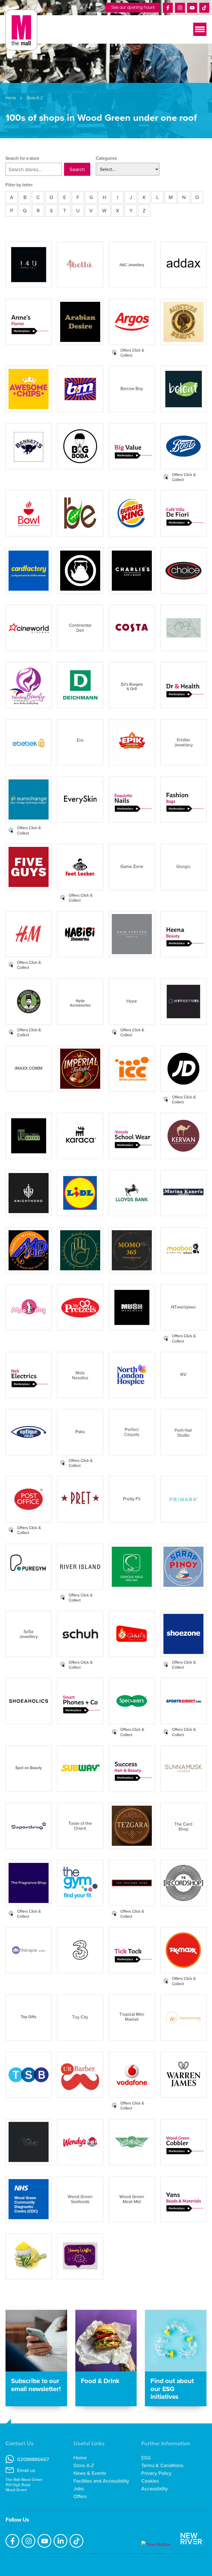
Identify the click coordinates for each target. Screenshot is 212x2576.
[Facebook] (168, 8)
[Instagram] (180, 8)
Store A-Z (84, 2465)
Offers (80, 2496)
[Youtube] (44, 2541)
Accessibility (155, 2489)
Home (80, 2458)
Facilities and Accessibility (101, 2481)
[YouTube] (192, 8)
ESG (146, 2458)
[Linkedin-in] (60, 2541)
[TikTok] (204, 8)
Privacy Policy (156, 2473)
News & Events (90, 2473)
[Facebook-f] (12, 2541)
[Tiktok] (76, 2541)
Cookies (150, 2481)
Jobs (79, 2489)
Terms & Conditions (162, 2465)
